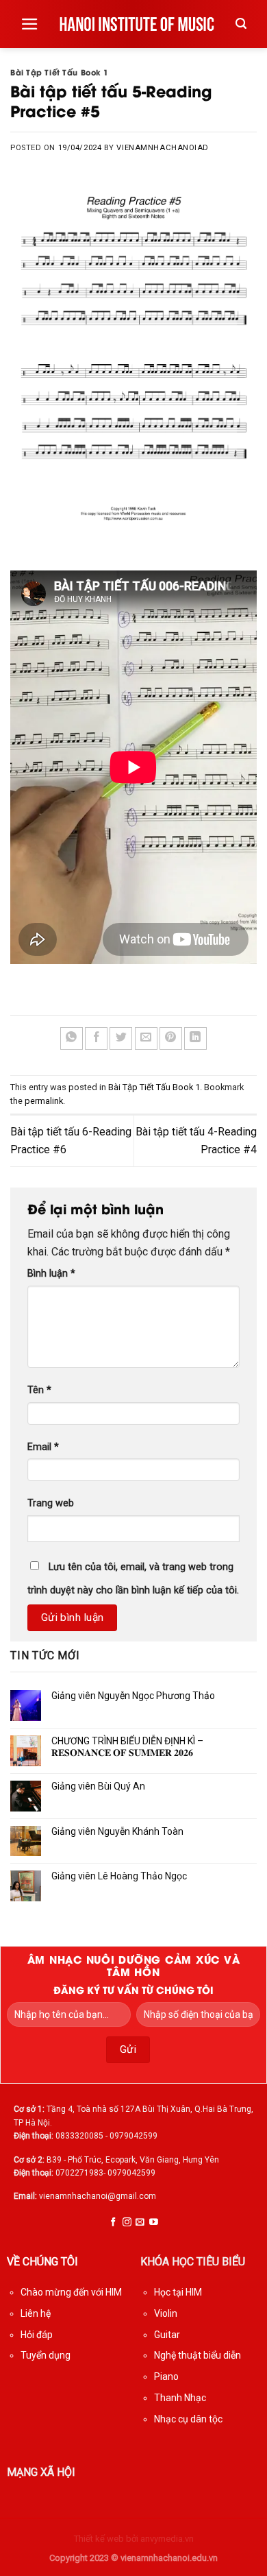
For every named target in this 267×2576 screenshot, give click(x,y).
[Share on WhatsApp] (72, 1038)
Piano (166, 2376)
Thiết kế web (99, 2539)
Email (43, 1447)
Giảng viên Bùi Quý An (98, 1786)
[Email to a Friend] (146, 1038)
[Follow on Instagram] (127, 2223)
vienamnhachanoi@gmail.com (98, 2196)
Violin (166, 2313)
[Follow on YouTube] (154, 2223)
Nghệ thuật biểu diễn (198, 2355)
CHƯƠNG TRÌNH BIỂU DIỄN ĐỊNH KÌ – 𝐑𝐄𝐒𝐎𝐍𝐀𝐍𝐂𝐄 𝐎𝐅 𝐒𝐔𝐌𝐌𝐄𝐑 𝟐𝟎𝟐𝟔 (127, 1747)
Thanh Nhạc (180, 2398)
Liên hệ (36, 2313)
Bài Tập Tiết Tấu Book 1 (60, 72)
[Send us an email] (140, 2223)
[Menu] (30, 24)
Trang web (51, 1503)
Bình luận (51, 1274)
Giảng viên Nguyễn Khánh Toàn (117, 1831)
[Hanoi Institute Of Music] (137, 24)
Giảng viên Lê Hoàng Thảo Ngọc (119, 1877)
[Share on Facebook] (96, 1038)
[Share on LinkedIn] (195, 1038)
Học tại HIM (178, 2292)
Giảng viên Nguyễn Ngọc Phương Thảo (133, 1696)
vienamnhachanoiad (163, 148)
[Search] (241, 24)
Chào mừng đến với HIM (71, 2292)
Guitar (167, 2335)
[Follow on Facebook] (113, 2223)
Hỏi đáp (37, 2335)
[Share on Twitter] (121, 1038)
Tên (39, 1390)
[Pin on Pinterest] (171, 1038)
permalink (44, 1101)
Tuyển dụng (46, 2355)
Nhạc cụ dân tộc (188, 2419)
